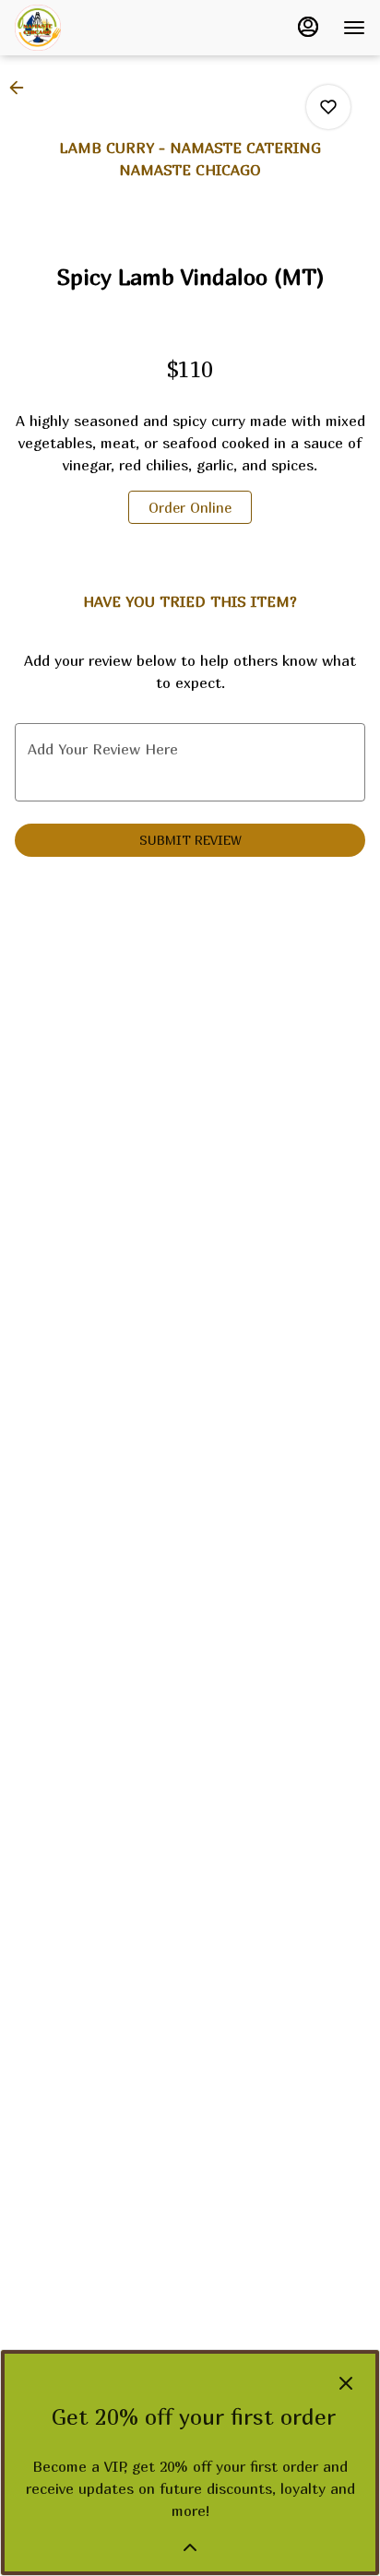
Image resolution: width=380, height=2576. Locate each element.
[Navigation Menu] (354, 28)
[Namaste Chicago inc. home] (98, 28)
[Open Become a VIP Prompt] (190, 2547)
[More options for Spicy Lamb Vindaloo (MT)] (328, 107)
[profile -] (308, 27)
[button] (22, 88)
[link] (190, 507)
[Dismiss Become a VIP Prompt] (346, 2383)
